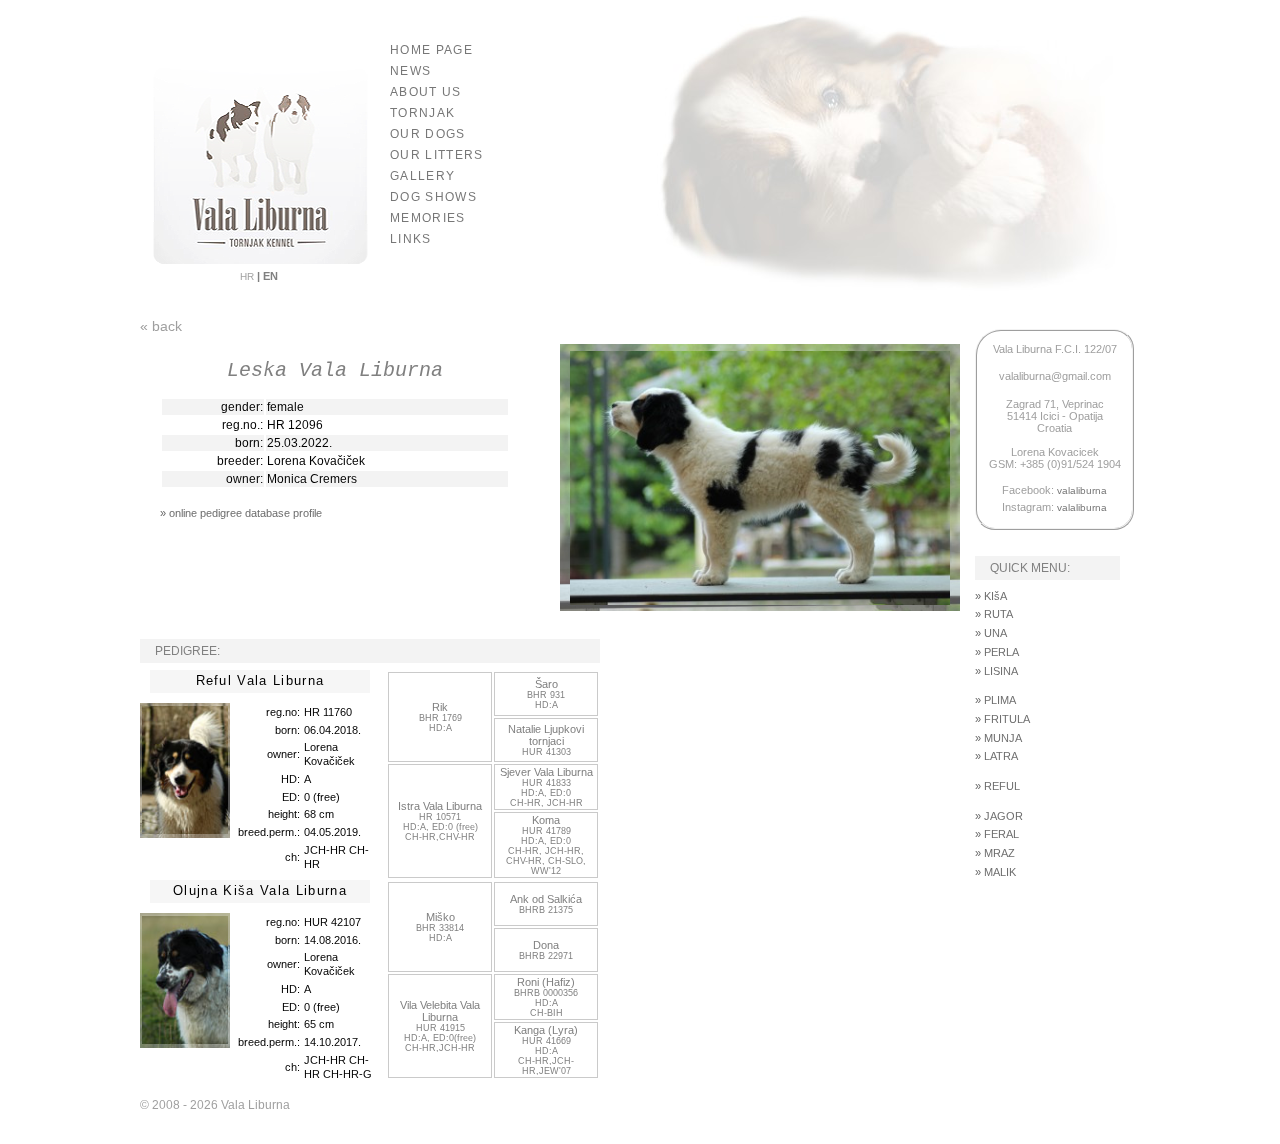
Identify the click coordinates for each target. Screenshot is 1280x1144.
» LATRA (996, 756)
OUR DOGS (428, 134)
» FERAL (997, 834)
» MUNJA (998, 738)
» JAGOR (999, 816)
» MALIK (995, 872)
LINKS (411, 239)
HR (248, 276)
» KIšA (991, 596)
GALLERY (422, 176)
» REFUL (997, 786)
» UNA (991, 633)
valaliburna (1082, 490)
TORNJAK (422, 113)
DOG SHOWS (433, 197)
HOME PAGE (431, 50)
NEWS (410, 71)
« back (161, 326)
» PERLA (997, 652)
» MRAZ (995, 853)
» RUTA (994, 614)
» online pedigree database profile (241, 513)
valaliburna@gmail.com (1055, 376)
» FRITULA (1002, 719)
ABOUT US (426, 92)
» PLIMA (995, 700)
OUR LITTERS (437, 155)
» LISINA (996, 671)
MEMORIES (428, 218)
